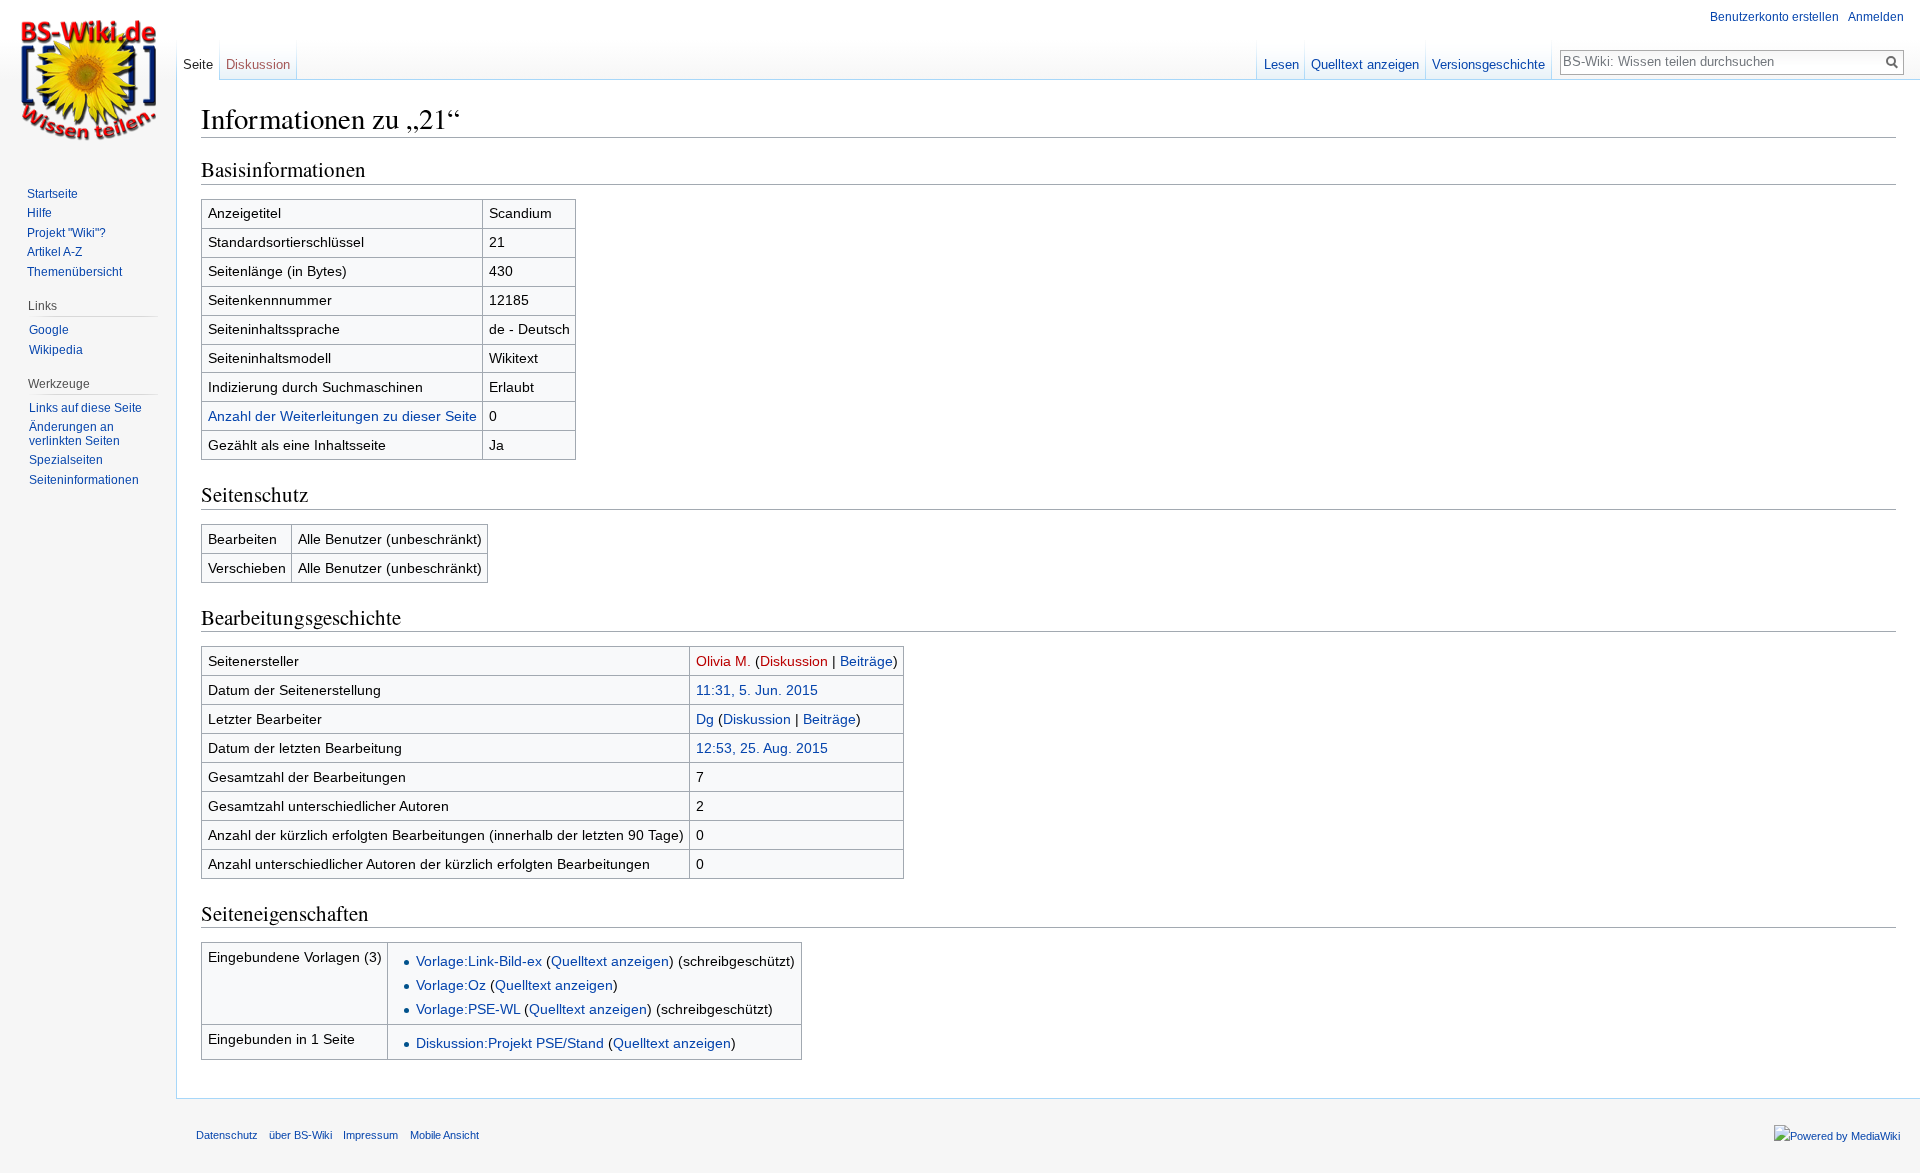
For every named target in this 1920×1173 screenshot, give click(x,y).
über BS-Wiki (300, 1135)
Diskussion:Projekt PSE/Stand (510, 1043)
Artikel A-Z (54, 252)
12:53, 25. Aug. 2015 (762, 748)
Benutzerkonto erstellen (1774, 17)
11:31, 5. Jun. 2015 (757, 690)
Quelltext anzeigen (610, 961)
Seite (198, 64)
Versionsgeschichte (1488, 64)
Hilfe (39, 213)
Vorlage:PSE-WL (468, 1009)
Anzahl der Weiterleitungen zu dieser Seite (342, 416)
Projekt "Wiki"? (66, 233)
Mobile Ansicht (444, 1135)
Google (49, 330)
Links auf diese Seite (85, 408)
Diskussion (794, 661)
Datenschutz (227, 1135)
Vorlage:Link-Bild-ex (479, 961)
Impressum (370, 1135)
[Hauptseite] (88, 80)
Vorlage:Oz (451, 985)
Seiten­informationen (84, 480)
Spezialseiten (66, 460)
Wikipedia (56, 350)
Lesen (1281, 64)
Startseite (52, 194)
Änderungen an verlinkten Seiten (74, 434)
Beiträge (866, 661)
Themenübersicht (74, 272)
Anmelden (1876, 17)
